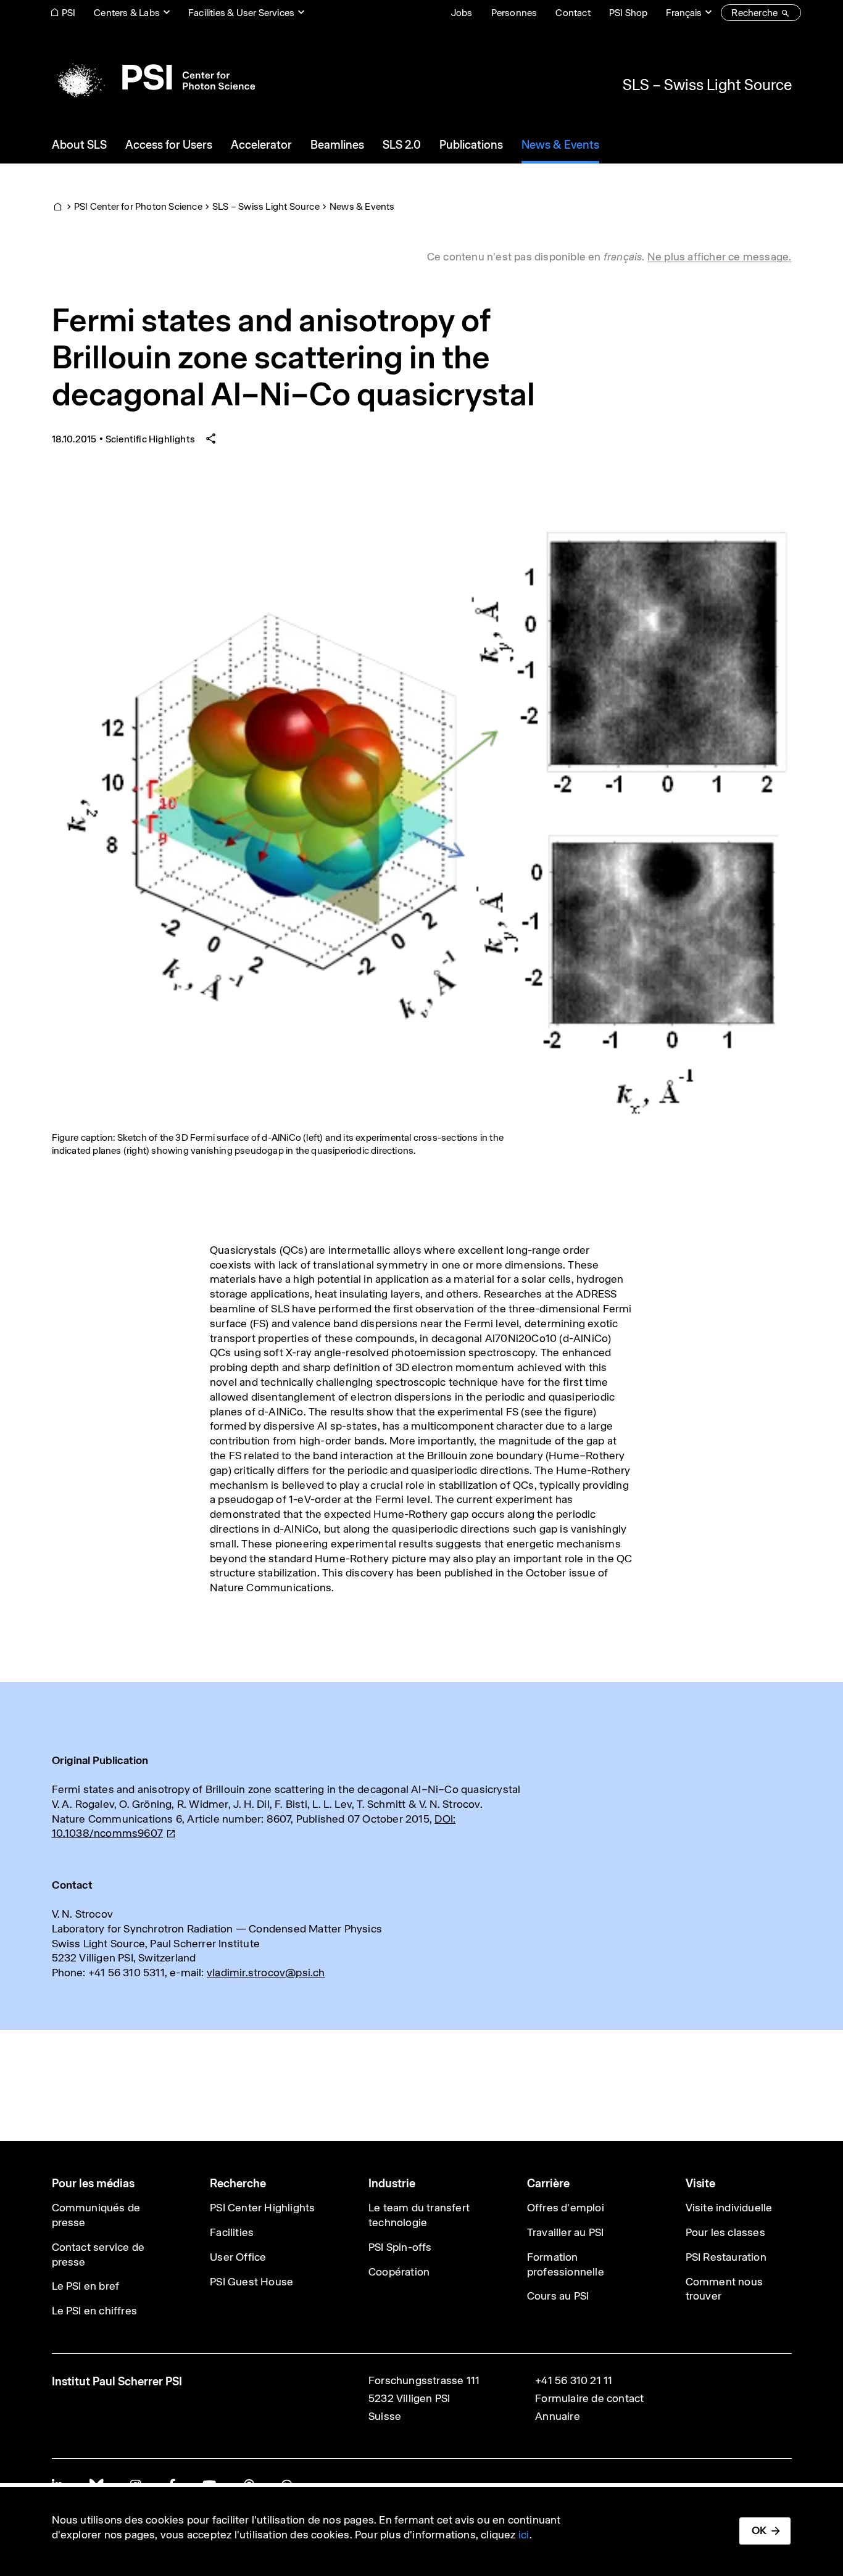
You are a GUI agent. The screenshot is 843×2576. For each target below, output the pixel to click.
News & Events (362, 206)
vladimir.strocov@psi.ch (266, 1973)
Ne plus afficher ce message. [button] (720, 257)
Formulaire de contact (589, 2398)
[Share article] (211, 439)
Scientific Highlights (150, 439)
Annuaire (558, 2416)
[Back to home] (153, 77)
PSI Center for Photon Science (138, 206)
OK (759, 2530)
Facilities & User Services (241, 13)
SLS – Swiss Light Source (707, 85)
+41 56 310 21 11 (574, 2380)
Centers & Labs (127, 13)
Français (684, 13)
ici (524, 2535)
